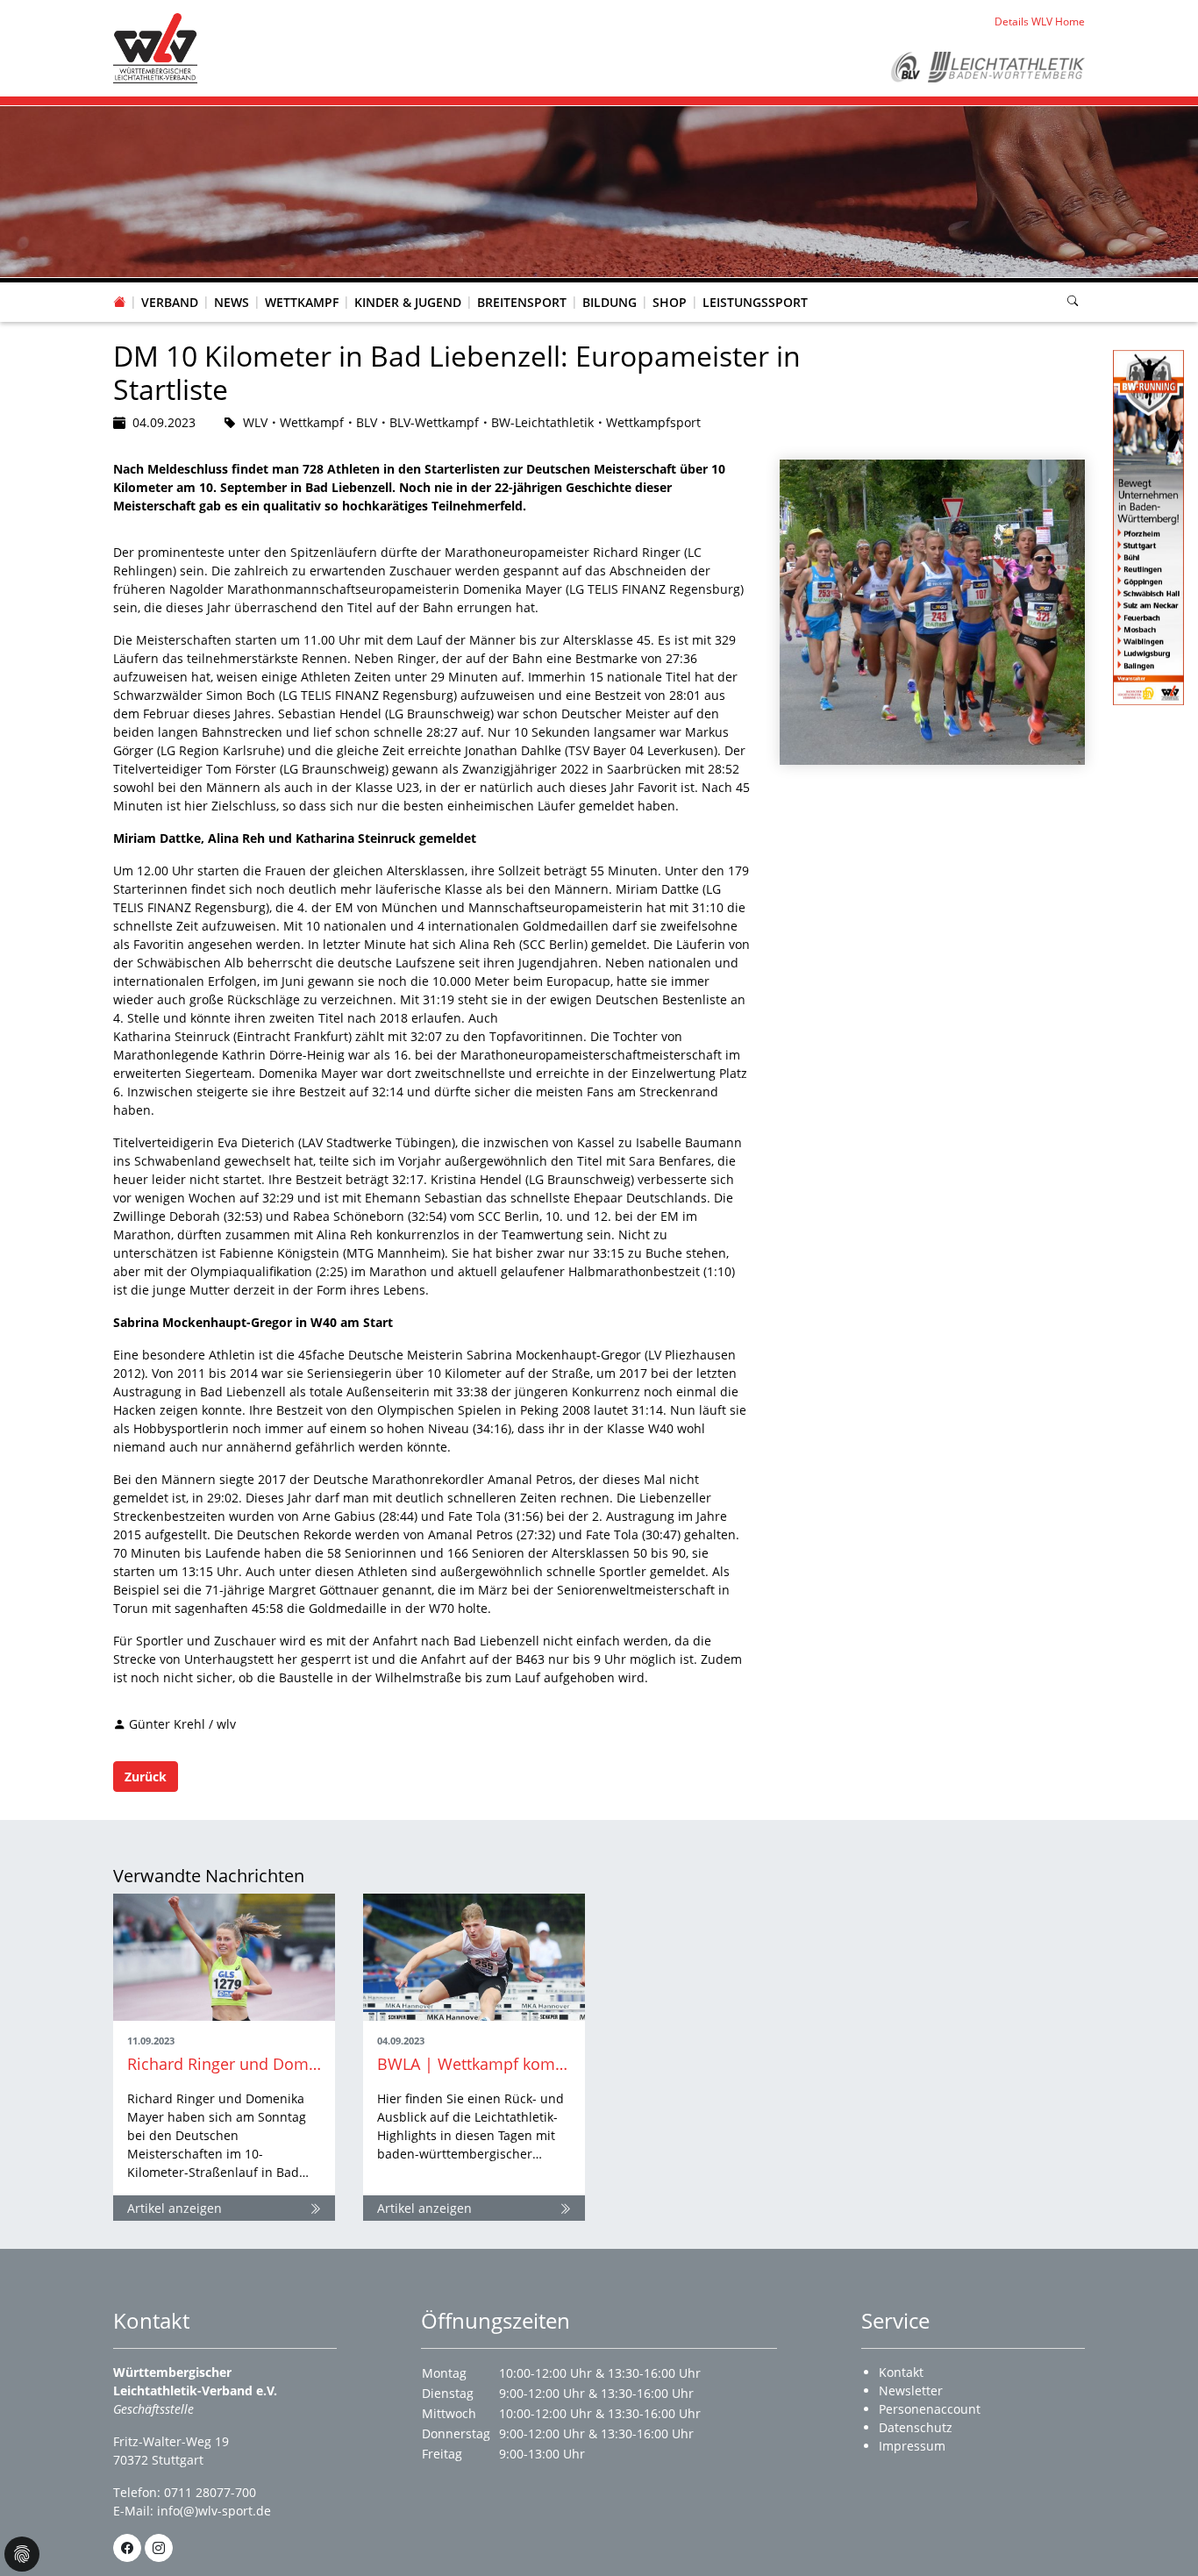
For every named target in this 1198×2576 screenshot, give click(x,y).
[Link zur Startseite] (155, 47)
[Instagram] (159, 2548)
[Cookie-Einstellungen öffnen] (22, 2554)
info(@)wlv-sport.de (214, 2511)
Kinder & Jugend (408, 302)
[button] (170, 285)
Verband (170, 302)
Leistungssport (755, 302)
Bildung (610, 302)
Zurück (146, 1777)
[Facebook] (127, 2548)
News (232, 302)
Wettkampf (302, 302)
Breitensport (522, 302)
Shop (670, 302)
